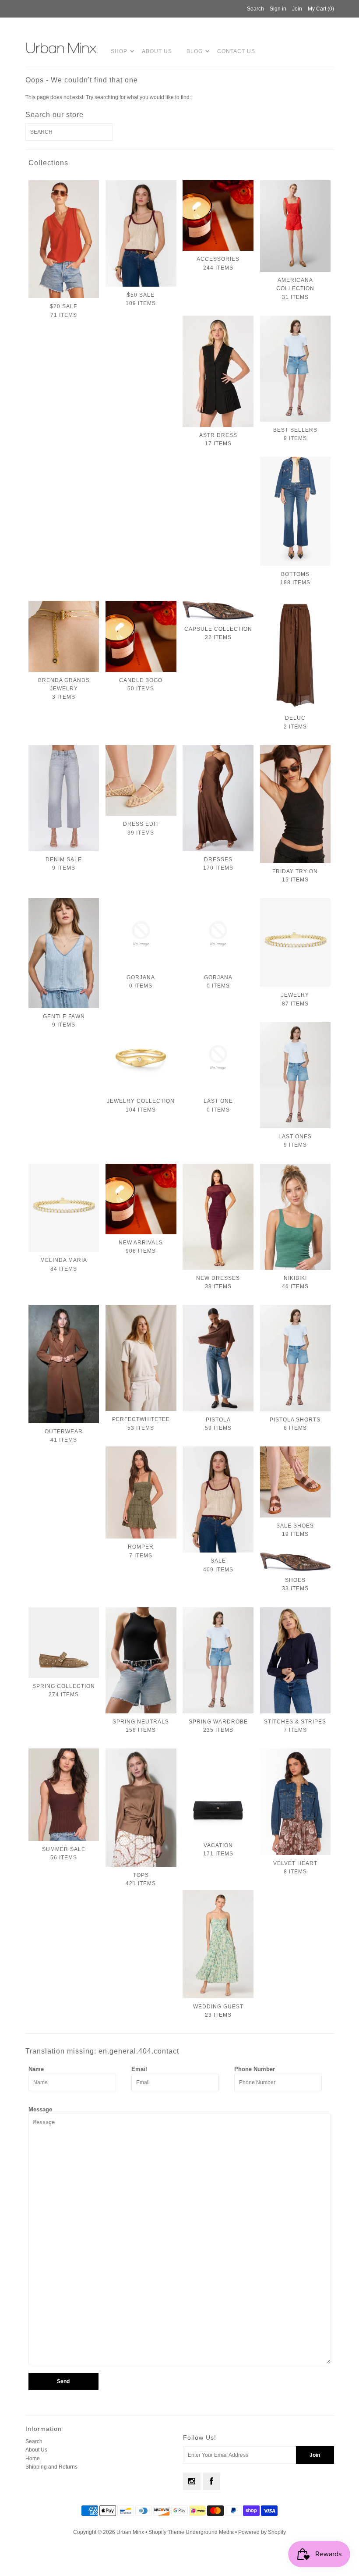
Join (297, 9)
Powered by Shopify (262, 2532)
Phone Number (255, 2069)
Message (40, 2109)
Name (36, 2069)
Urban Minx (131, 2532)
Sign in (278, 9)
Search (34, 2441)
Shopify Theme (166, 2532)
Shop (119, 51)
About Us (157, 51)
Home (33, 2459)
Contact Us (236, 51)
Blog (195, 51)
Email (139, 2069)
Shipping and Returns (51, 2467)
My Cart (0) (321, 9)
